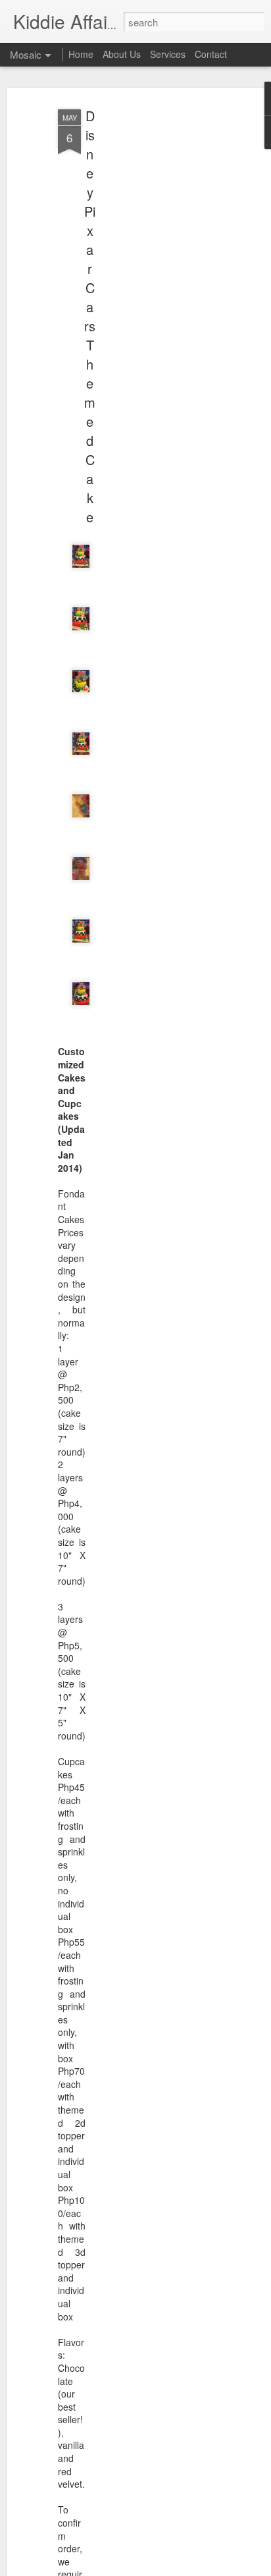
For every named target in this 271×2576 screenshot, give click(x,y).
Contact (211, 54)
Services (168, 54)
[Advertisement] (158, 310)
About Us (122, 54)
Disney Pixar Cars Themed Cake (90, 316)
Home (81, 54)
